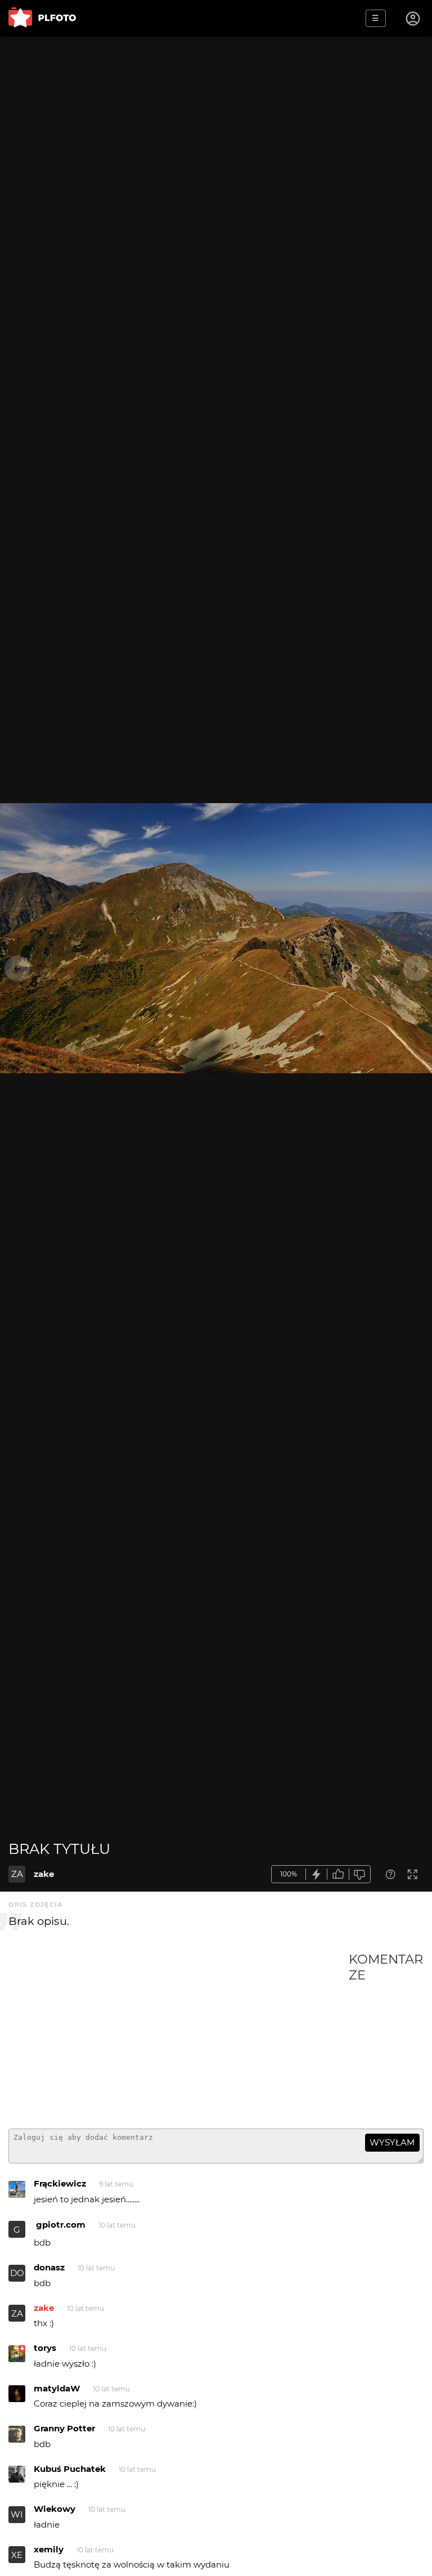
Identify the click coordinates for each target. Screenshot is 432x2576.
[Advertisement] (179, 2036)
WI (17, 2514)
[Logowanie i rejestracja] (413, 19)
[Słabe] (360, 1874)
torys (45, 2348)
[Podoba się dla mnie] (338, 1874)
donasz (49, 2267)
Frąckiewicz (60, 2183)
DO (17, 2273)
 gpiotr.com (60, 2225)
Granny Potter (64, 2428)
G (17, 2230)
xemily (49, 2549)
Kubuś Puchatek (70, 2469)
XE (17, 2555)
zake (44, 1874)
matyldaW (57, 2388)
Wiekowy (55, 2509)
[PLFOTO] (42, 18)
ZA (17, 1874)
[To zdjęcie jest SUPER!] (317, 1874)
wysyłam (392, 2142)
